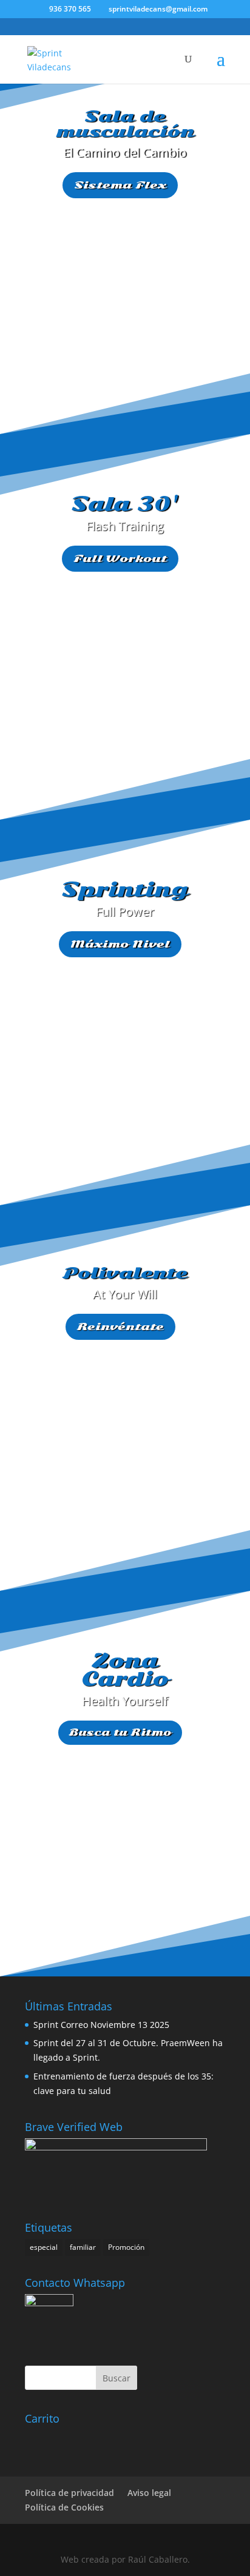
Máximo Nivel (120, 944)
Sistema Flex (120, 185)
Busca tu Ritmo (120, 1732)
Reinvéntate (120, 1326)
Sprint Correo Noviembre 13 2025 (101, 2025)
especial (44, 2247)
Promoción (126, 2247)
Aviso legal (149, 2493)
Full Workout (120, 558)
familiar (83, 2247)
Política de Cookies (64, 2507)
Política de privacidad (69, 2493)
